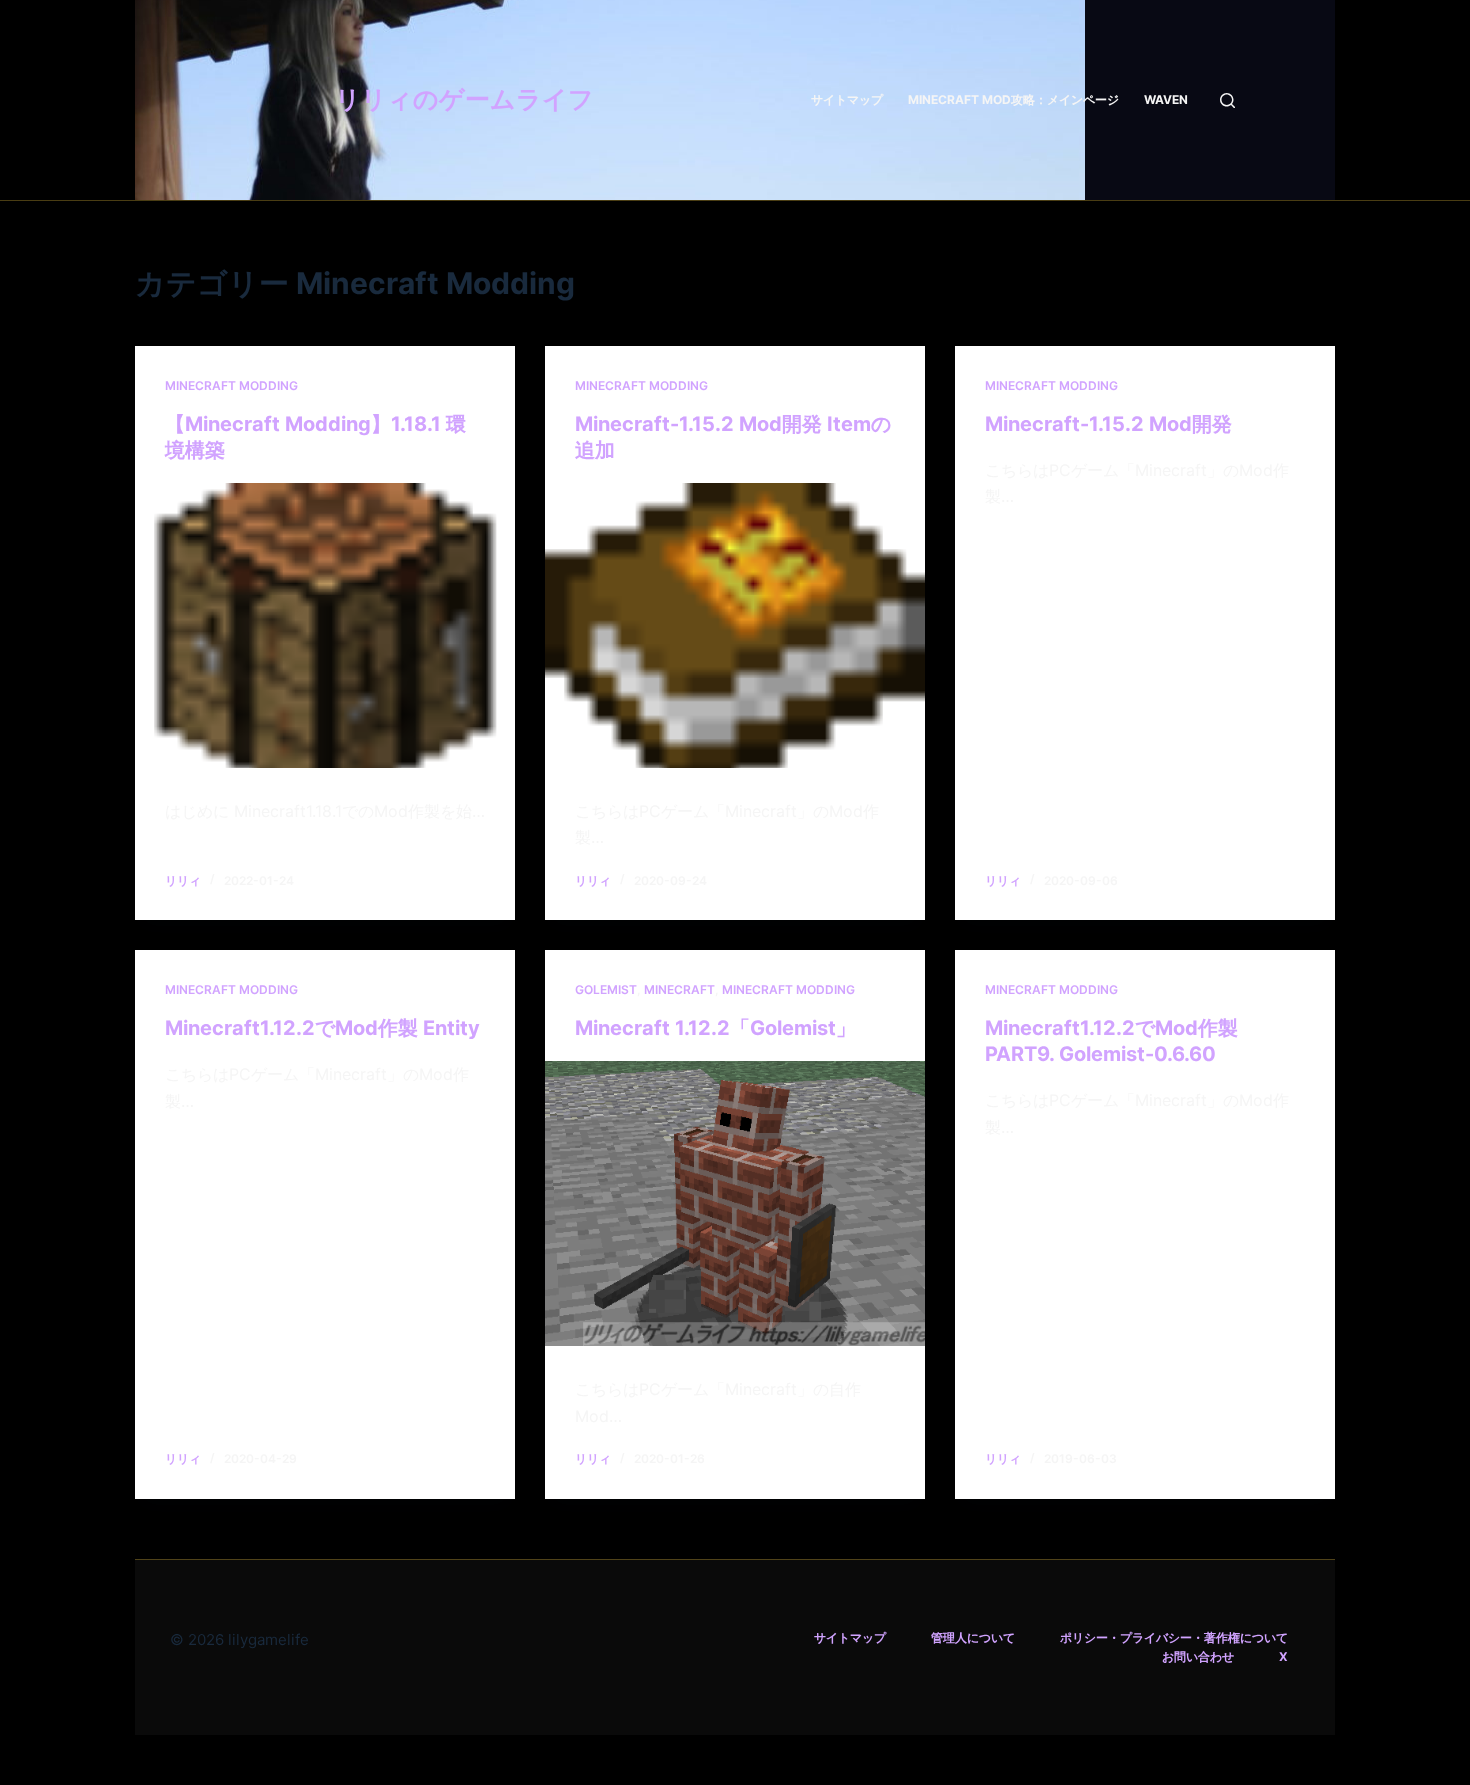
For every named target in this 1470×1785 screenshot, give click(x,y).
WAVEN (1166, 99)
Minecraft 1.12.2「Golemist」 (715, 1028)
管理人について (973, 1637)
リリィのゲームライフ (464, 99)
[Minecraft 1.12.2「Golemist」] (735, 1203)
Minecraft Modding (231, 385)
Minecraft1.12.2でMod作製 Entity (322, 1028)
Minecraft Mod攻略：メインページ (1013, 99)
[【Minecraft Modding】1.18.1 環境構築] (325, 625)
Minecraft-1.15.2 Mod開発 (1108, 424)
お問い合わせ (1198, 1656)
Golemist (606, 989)
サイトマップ (847, 99)
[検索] (1227, 100)
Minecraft (679, 989)
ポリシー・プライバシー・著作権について (1174, 1637)
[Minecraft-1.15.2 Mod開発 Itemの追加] (735, 625)
